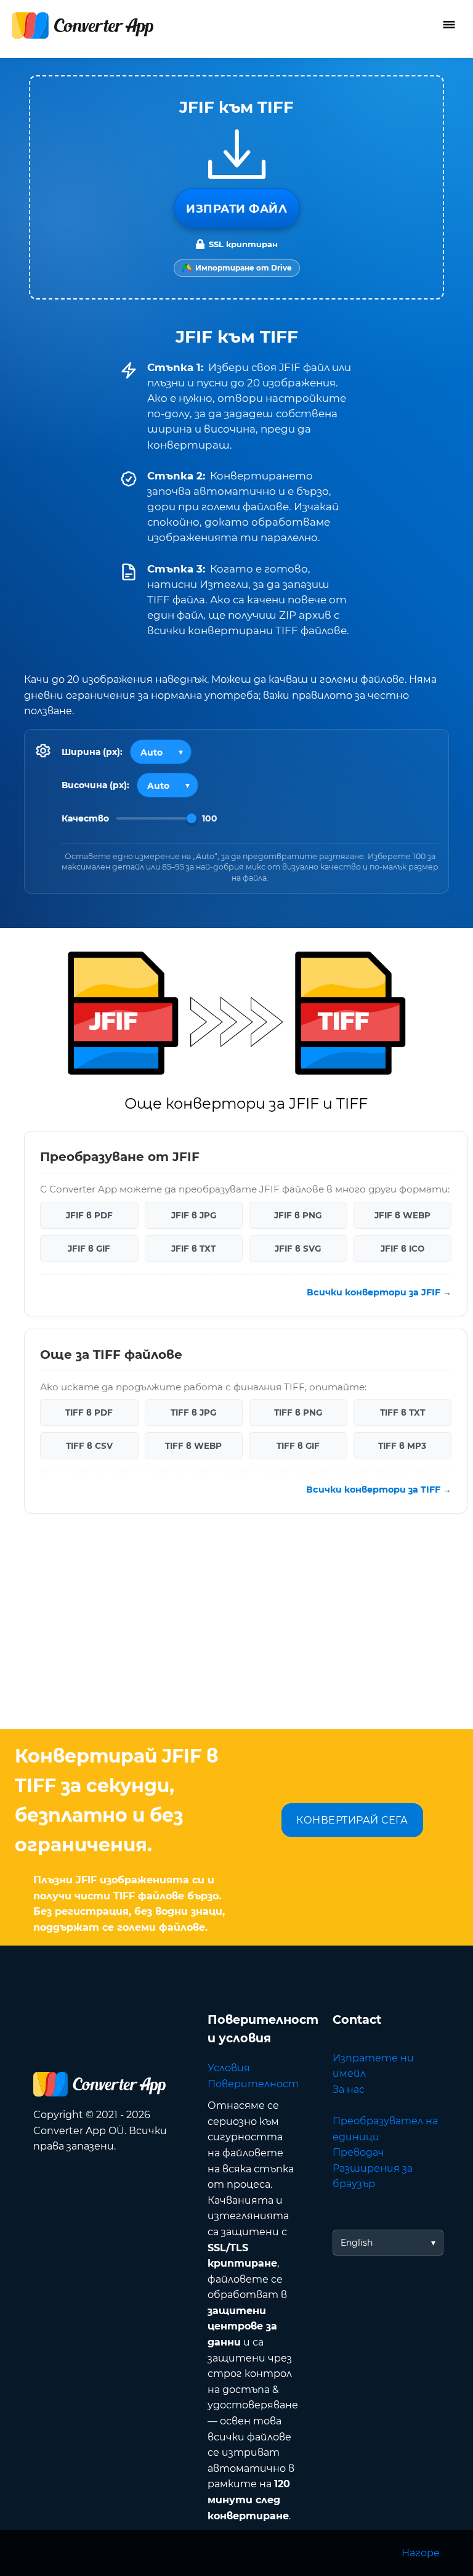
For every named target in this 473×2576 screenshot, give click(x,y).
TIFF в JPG (193, 1412)
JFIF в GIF (89, 1249)
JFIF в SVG (298, 1249)
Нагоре (421, 2553)
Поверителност (253, 2084)
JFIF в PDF (89, 1215)
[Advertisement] (236, 1631)
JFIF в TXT (193, 1249)
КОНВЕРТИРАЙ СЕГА (352, 1820)
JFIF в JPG (194, 1215)
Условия (229, 2068)
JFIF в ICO (402, 1249)
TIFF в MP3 (402, 1446)
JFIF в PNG (298, 1215)
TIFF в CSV (89, 1446)
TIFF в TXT (402, 1412)
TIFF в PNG (298, 1412)
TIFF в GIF (298, 1446)
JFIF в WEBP (402, 1215)
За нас (349, 2089)
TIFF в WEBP (193, 1446)
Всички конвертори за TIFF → (379, 1490)
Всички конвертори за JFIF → (379, 1292)
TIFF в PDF (89, 1412)
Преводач (358, 2152)
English (357, 2243)
